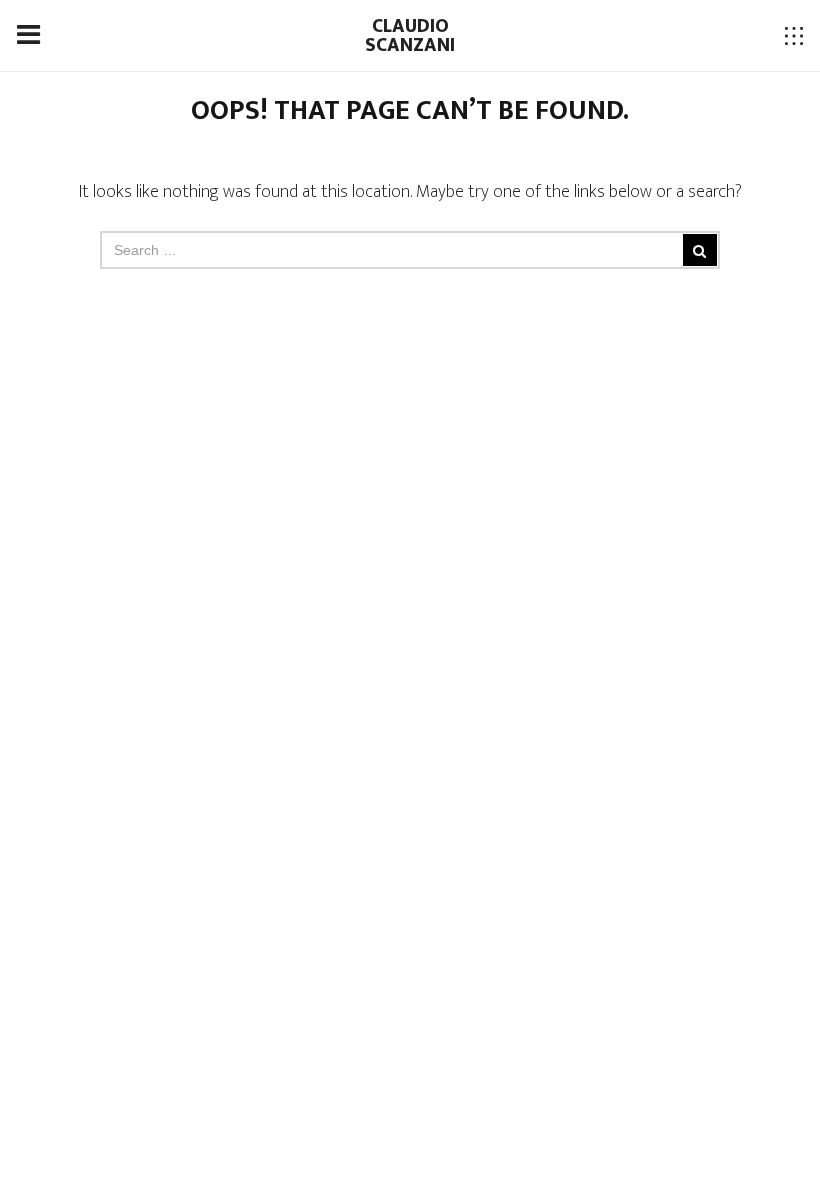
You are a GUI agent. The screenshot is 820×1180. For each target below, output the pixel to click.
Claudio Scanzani (410, 35)
